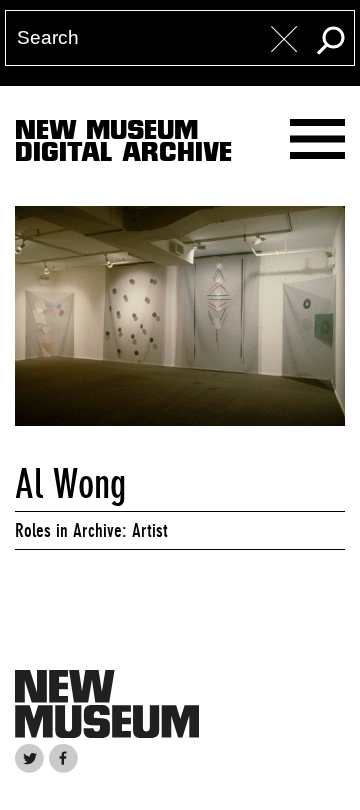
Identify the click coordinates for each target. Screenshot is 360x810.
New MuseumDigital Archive (123, 145)
